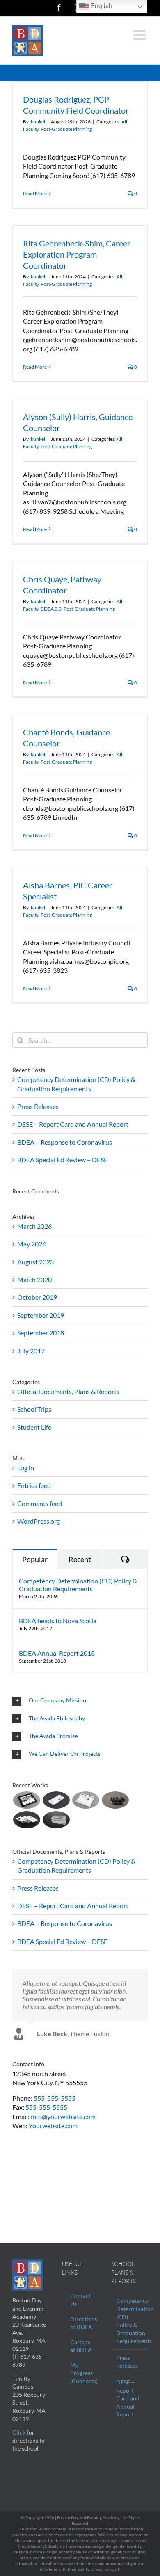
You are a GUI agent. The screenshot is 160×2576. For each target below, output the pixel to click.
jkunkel (37, 122)
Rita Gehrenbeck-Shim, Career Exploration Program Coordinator (77, 254)
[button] (80, 1701)
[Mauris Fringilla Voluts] (56, 1800)
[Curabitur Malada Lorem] (26, 1820)
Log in (26, 1468)
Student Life (34, 1427)
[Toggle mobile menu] (141, 34)
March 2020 (34, 1279)
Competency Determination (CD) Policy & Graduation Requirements (78, 1585)
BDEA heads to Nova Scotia (58, 1621)
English (101, 6)
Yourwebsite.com (53, 2125)
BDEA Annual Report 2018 (57, 1653)
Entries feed (34, 1485)
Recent (80, 1559)
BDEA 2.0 (51, 609)
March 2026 (34, 1226)
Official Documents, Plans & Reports (68, 1391)
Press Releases (38, 1106)
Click (19, 2432)
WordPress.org (39, 1521)
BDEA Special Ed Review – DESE (62, 1160)
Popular (35, 1559)
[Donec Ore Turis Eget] (26, 1800)
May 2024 (32, 1244)
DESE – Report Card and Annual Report (73, 1124)
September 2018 (41, 1333)
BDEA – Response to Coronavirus (65, 1142)
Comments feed (40, 1503)
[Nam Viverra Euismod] (115, 1800)
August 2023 (35, 1262)
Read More (35, 193)
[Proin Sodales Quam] (86, 1800)
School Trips (34, 1409)
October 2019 (37, 1297)
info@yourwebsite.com (63, 2116)
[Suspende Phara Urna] (56, 1820)
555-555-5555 (55, 2098)
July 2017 (31, 1351)
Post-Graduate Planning (66, 129)
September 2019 (41, 1315)
